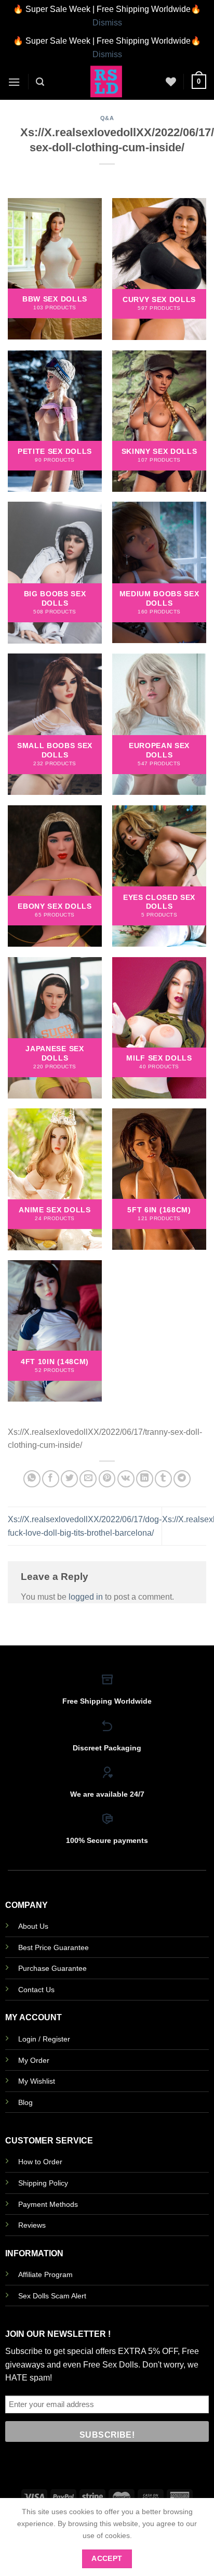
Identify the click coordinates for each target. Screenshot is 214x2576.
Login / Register (44, 2039)
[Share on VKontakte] (126, 1479)
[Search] (40, 82)
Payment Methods (48, 2204)
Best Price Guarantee (53, 1947)
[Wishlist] (171, 82)
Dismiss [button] (107, 23)
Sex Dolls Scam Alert (52, 2296)
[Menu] (14, 82)
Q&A (107, 118)
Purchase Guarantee (52, 1968)
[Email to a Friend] (88, 1479)
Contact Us (36, 1990)
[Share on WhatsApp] (32, 1479)
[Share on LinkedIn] (145, 1479)
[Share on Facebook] (51, 1479)
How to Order (40, 2162)
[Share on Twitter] (69, 1479)
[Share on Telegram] (182, 1479)
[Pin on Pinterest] (107, 1479)
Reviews (32, 2225)
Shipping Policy (43, 2183)
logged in (86, 1597)
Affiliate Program (45, 2274)
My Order (34, 2060)
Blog (25, 2102)
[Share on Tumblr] (163, 1479)
